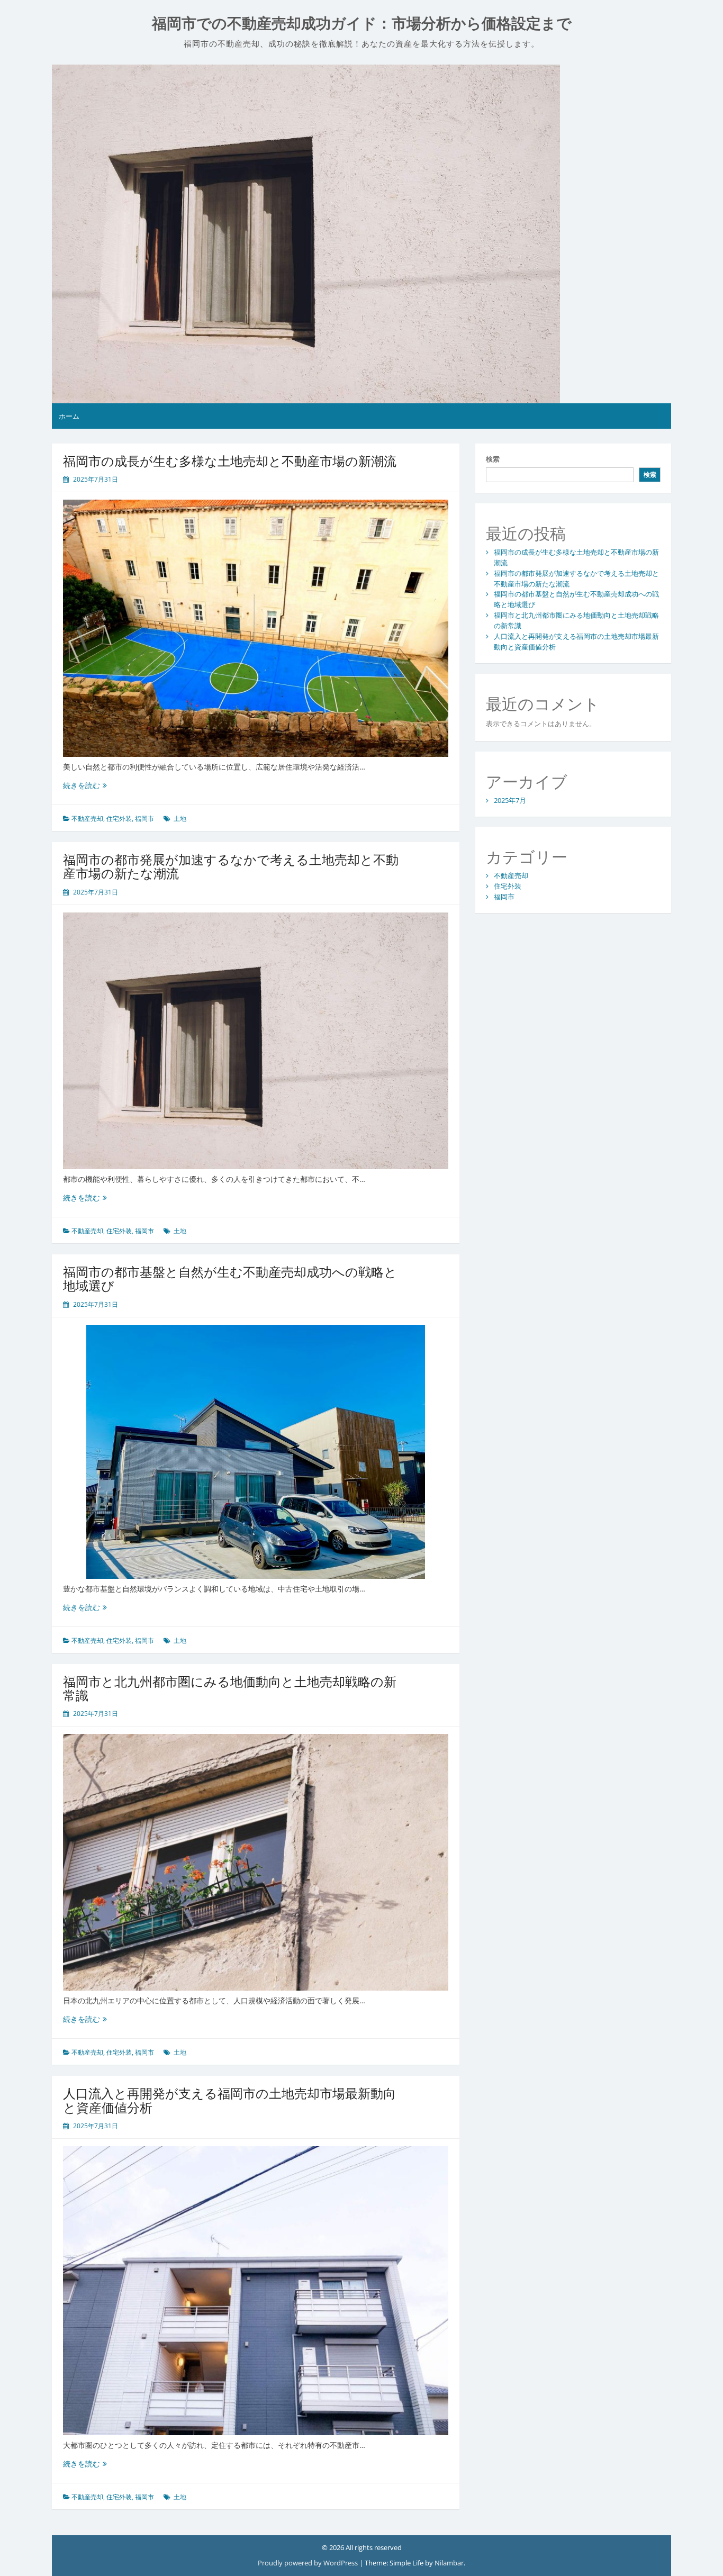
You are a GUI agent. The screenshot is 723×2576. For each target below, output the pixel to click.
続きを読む (85, 785)
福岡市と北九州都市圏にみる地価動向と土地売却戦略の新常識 (230, 1688)
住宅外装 (119, 819)
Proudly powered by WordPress (309, 2563)
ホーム (69, 416)
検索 (493, 459)
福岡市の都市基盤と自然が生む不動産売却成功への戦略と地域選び (230, 1278)
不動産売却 (87, 819)
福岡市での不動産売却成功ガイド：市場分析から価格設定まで (362, 24)
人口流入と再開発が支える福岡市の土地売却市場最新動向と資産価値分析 (229, 2100)
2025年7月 (510, 800)
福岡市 (144, 819)
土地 (180, 819)
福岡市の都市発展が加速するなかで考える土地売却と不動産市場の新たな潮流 (231, 866)
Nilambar (449, 2563)
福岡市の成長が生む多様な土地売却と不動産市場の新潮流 (230, 461)
